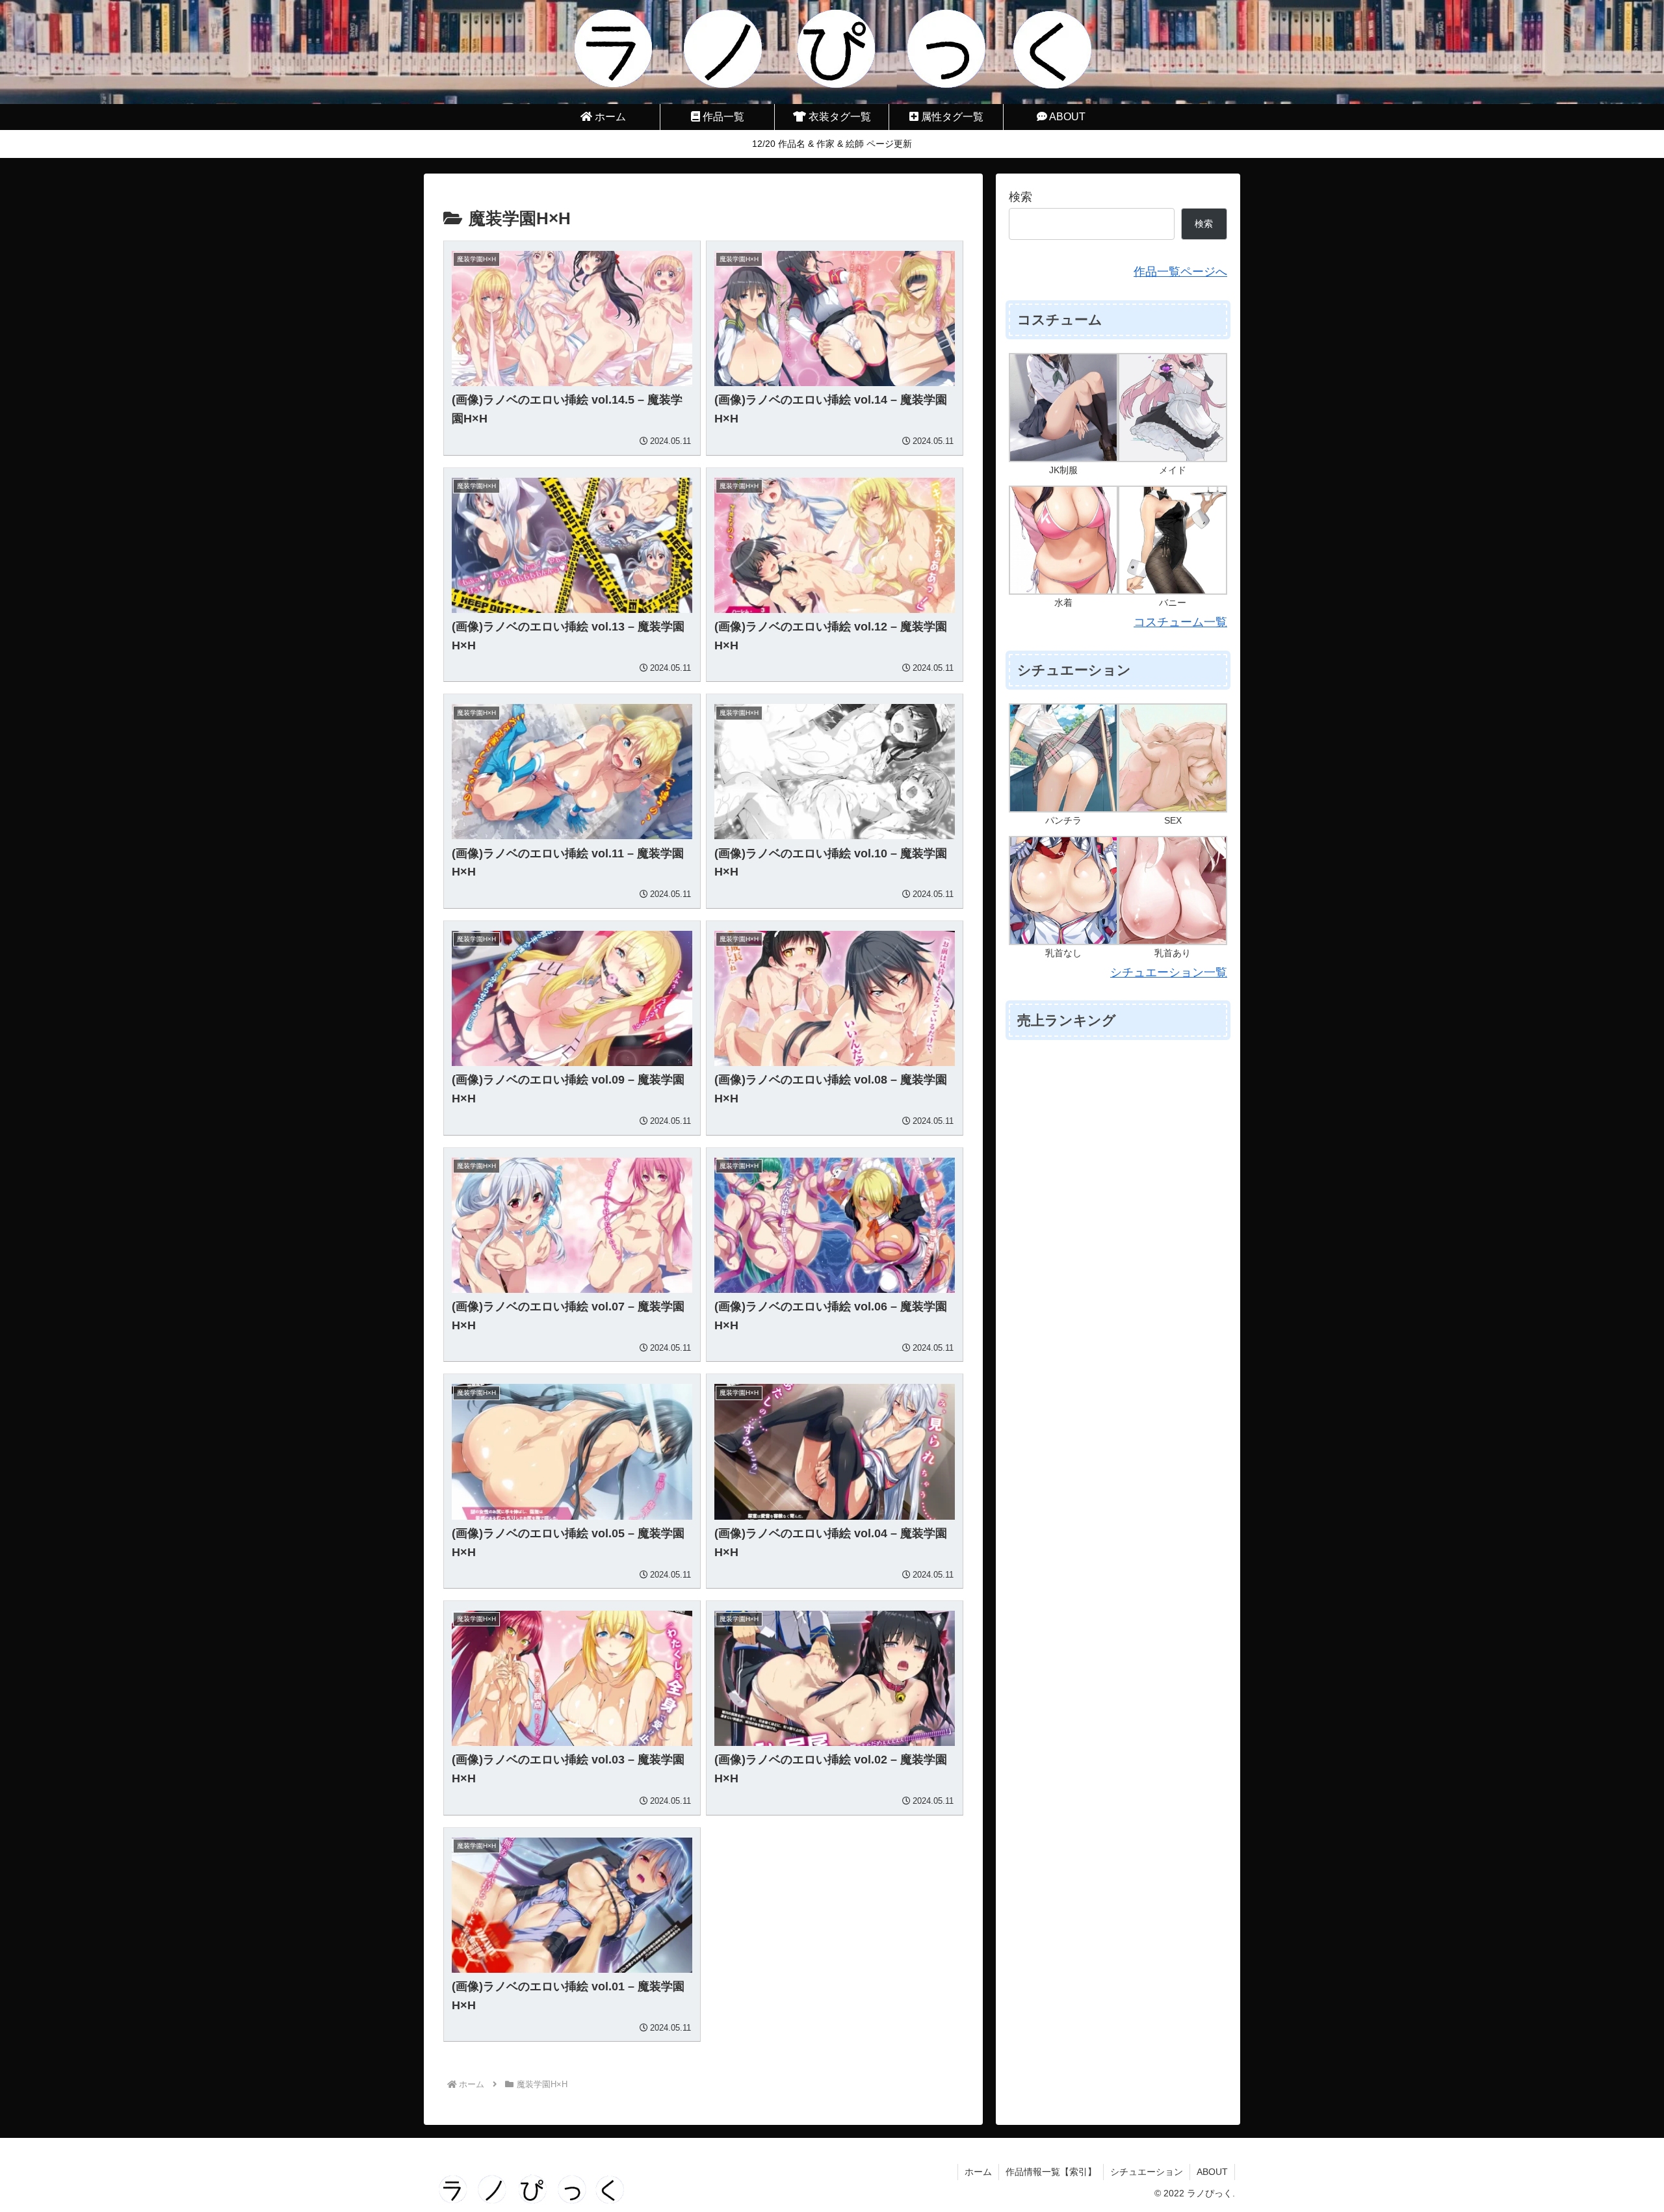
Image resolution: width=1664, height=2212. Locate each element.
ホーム (978, 2172)
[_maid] (1173, 407)
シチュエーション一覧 (1169, 972)
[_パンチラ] (1063, 757)
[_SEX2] (1173, 757)
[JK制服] (1063, 407)
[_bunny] (1173, 540)
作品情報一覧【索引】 (1051, 2172)
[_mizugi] (1063, 540)
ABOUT (1212, 2172)
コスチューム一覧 (1180, 622)
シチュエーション (1147, 2172)
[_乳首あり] (1173, 890)
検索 (1020, 197)
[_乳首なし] (1063, 890)
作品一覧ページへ (1180, 272)
